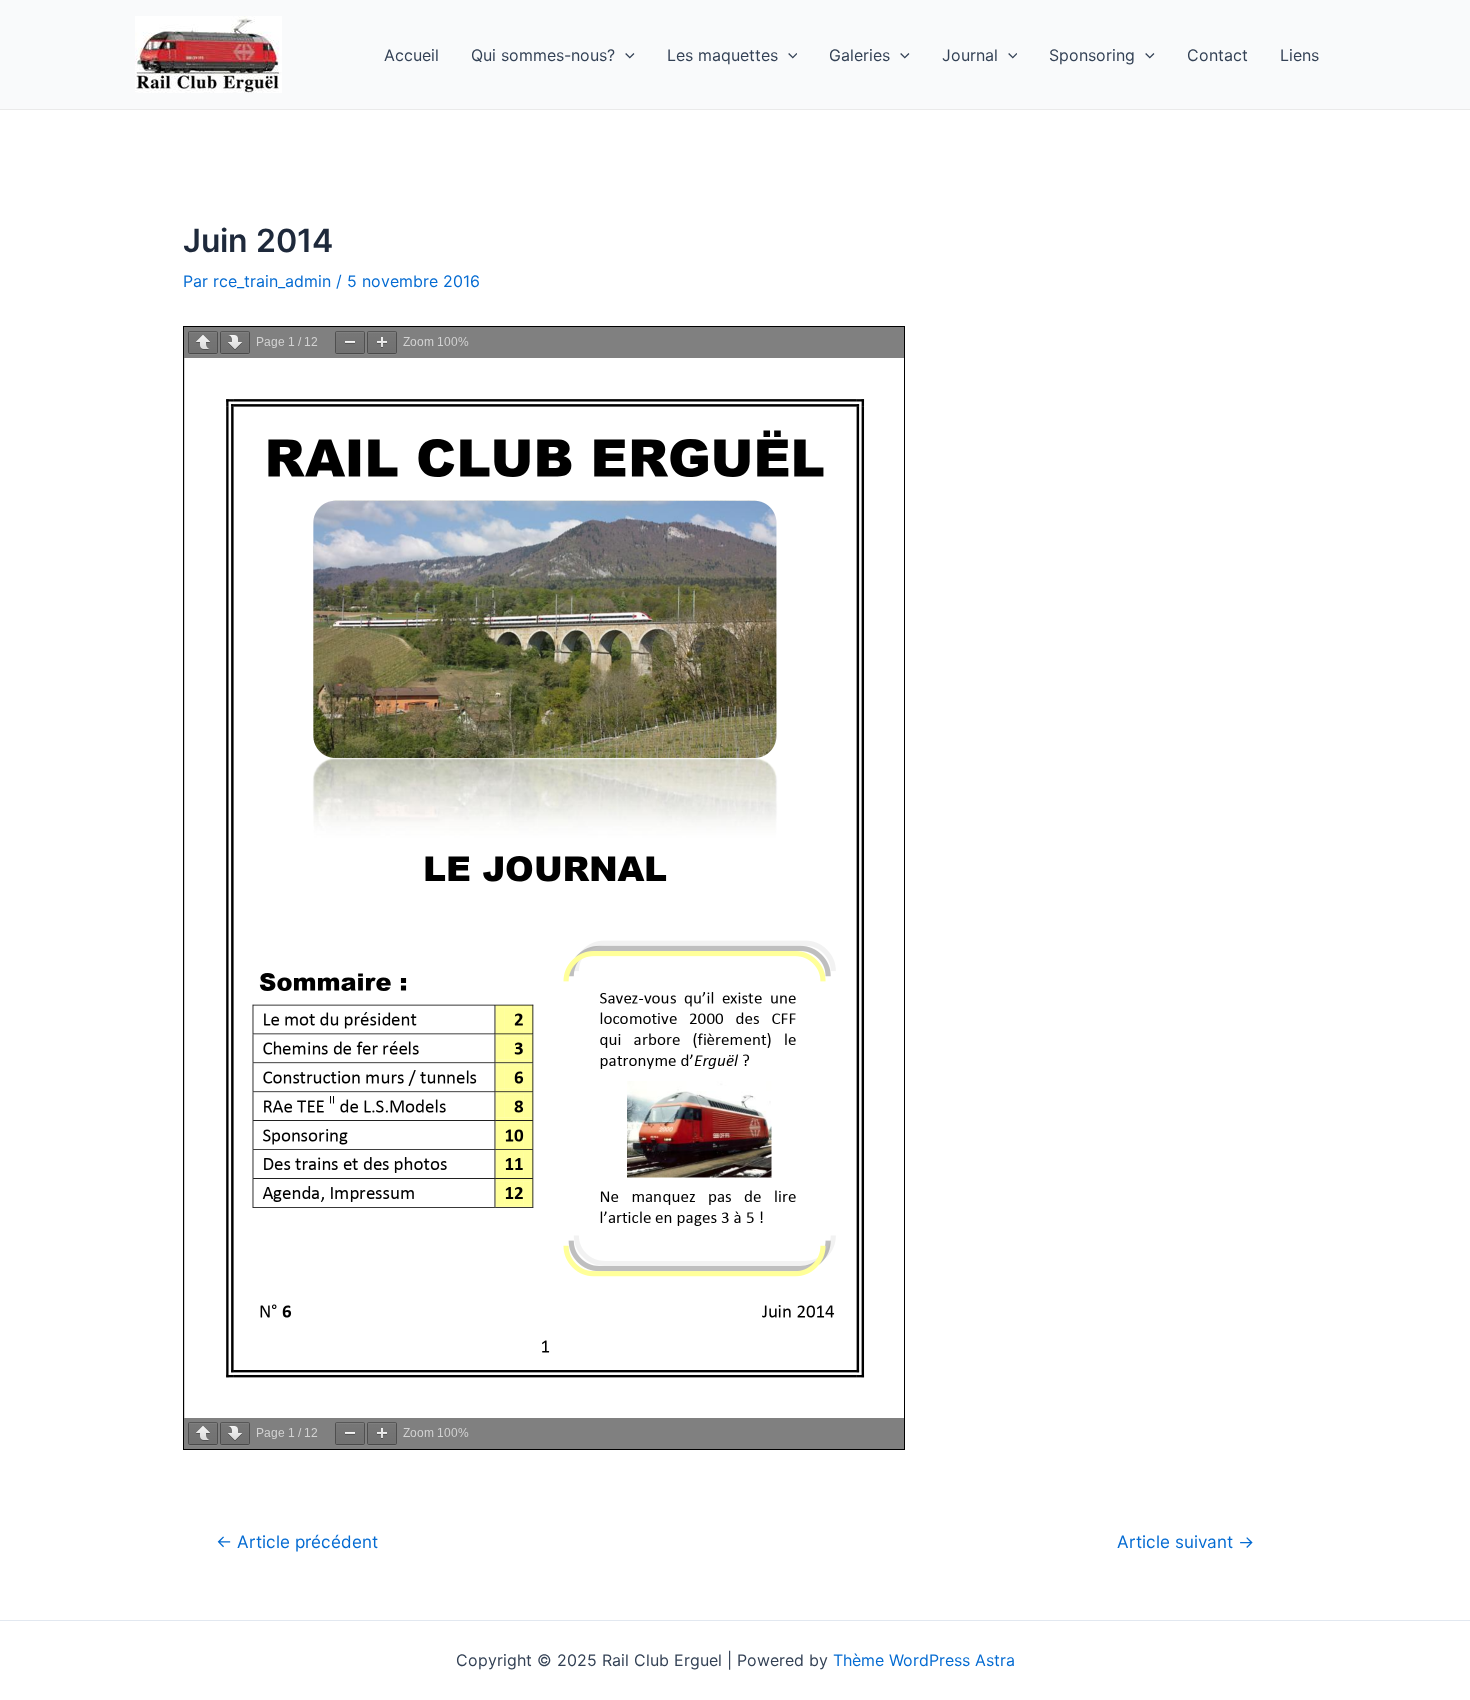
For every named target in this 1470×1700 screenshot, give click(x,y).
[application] (625, 55)
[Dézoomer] (350, 342)
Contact (1217, 55)
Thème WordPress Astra (924, 1660)
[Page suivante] (235, 342)
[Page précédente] (203, 342)
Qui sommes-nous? (543, 55)
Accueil (411, 55)
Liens (1299, 55)
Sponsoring (1092, 55)
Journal (970, 55)
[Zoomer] (382, 342)
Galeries (859, 55)
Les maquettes (722, 55)
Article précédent (297, 1541)
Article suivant (1185, 1541)
